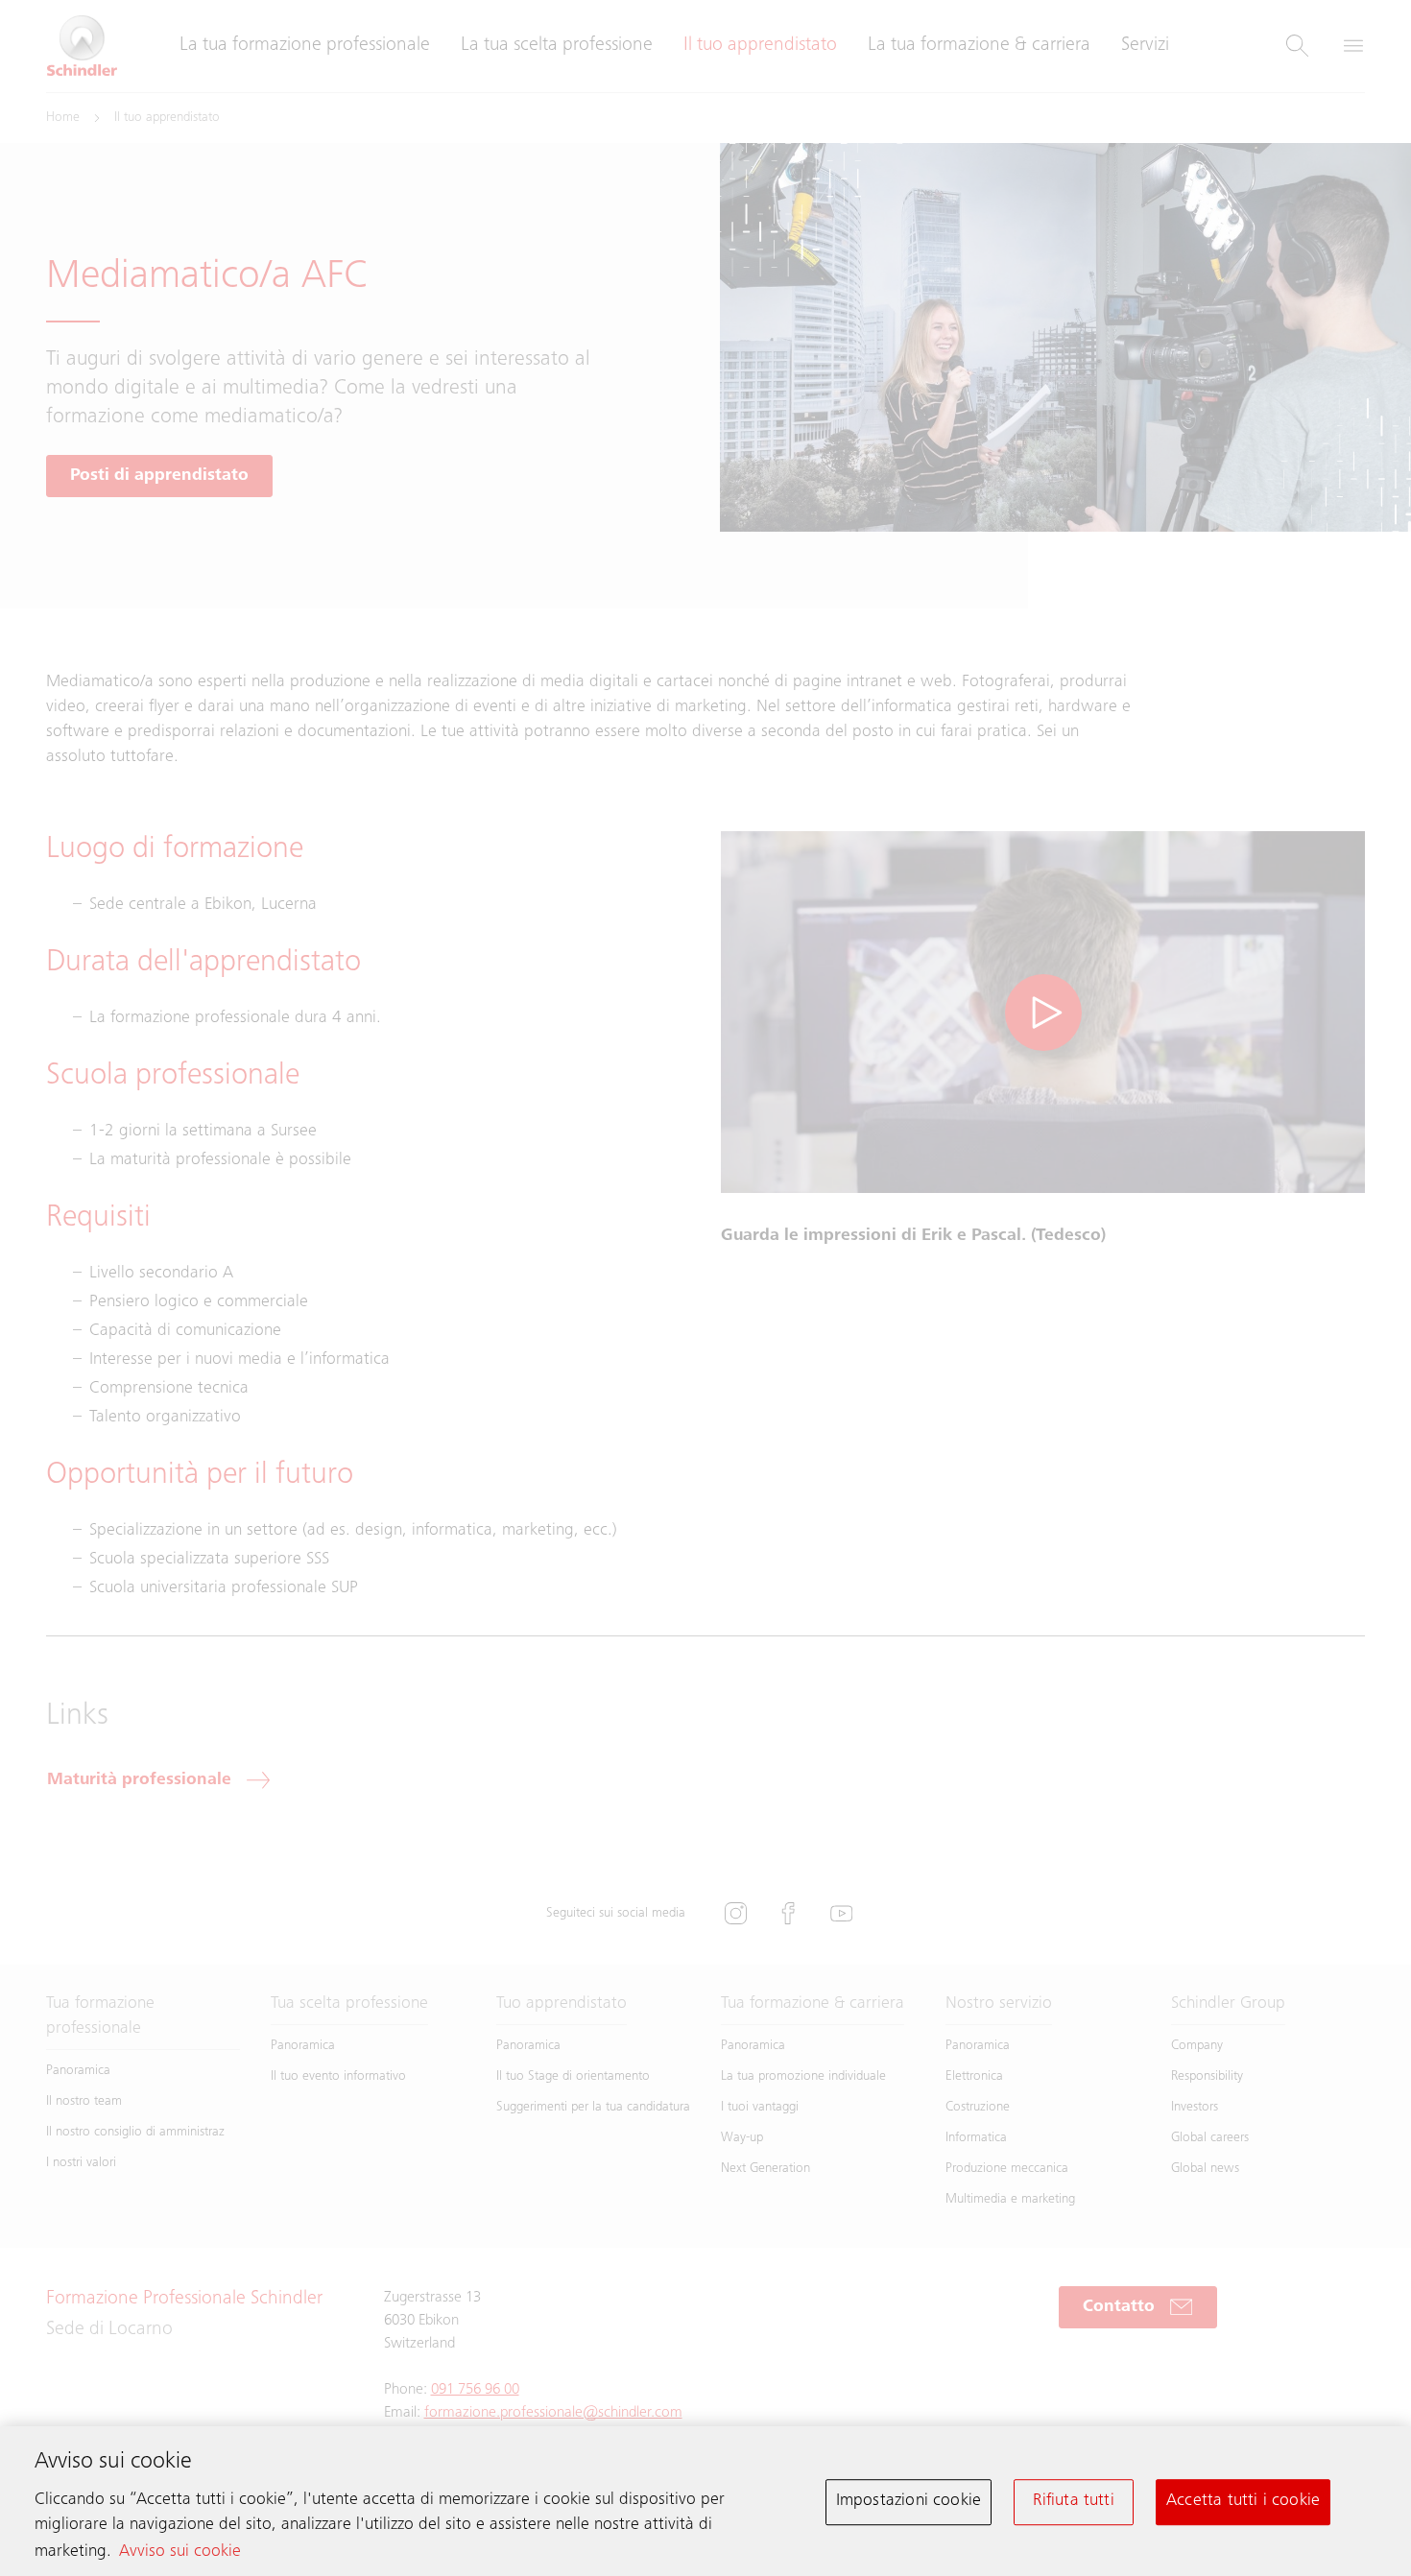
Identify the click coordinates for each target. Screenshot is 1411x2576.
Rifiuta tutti (1073, 2501)
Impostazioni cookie (909, 2501)
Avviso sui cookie (180, 2552)
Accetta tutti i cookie (1243, 2501)
